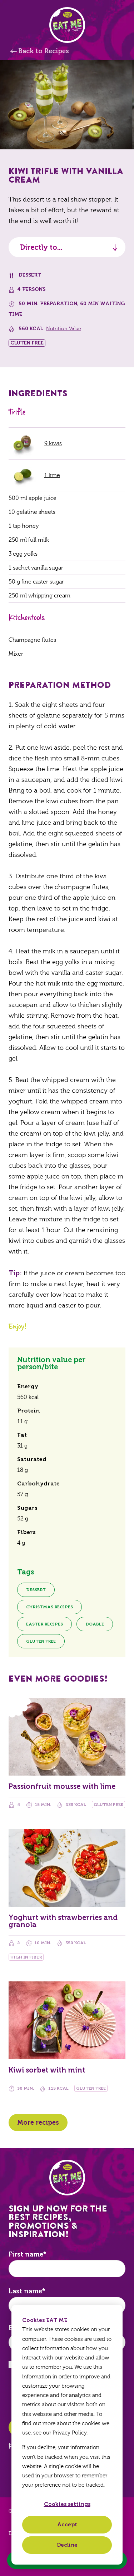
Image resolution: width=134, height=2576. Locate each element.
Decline (67, 2545)
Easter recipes (44, 1624)
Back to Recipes (44, 51)
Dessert (30, 275)
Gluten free (41, 1641)
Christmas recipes (49, 1607)
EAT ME (67, 25)
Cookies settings (67, 2504)
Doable (95, 1624)
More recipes (38, 2123)
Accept (67, 2525)
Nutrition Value (64, 329)
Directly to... (41, 247)
